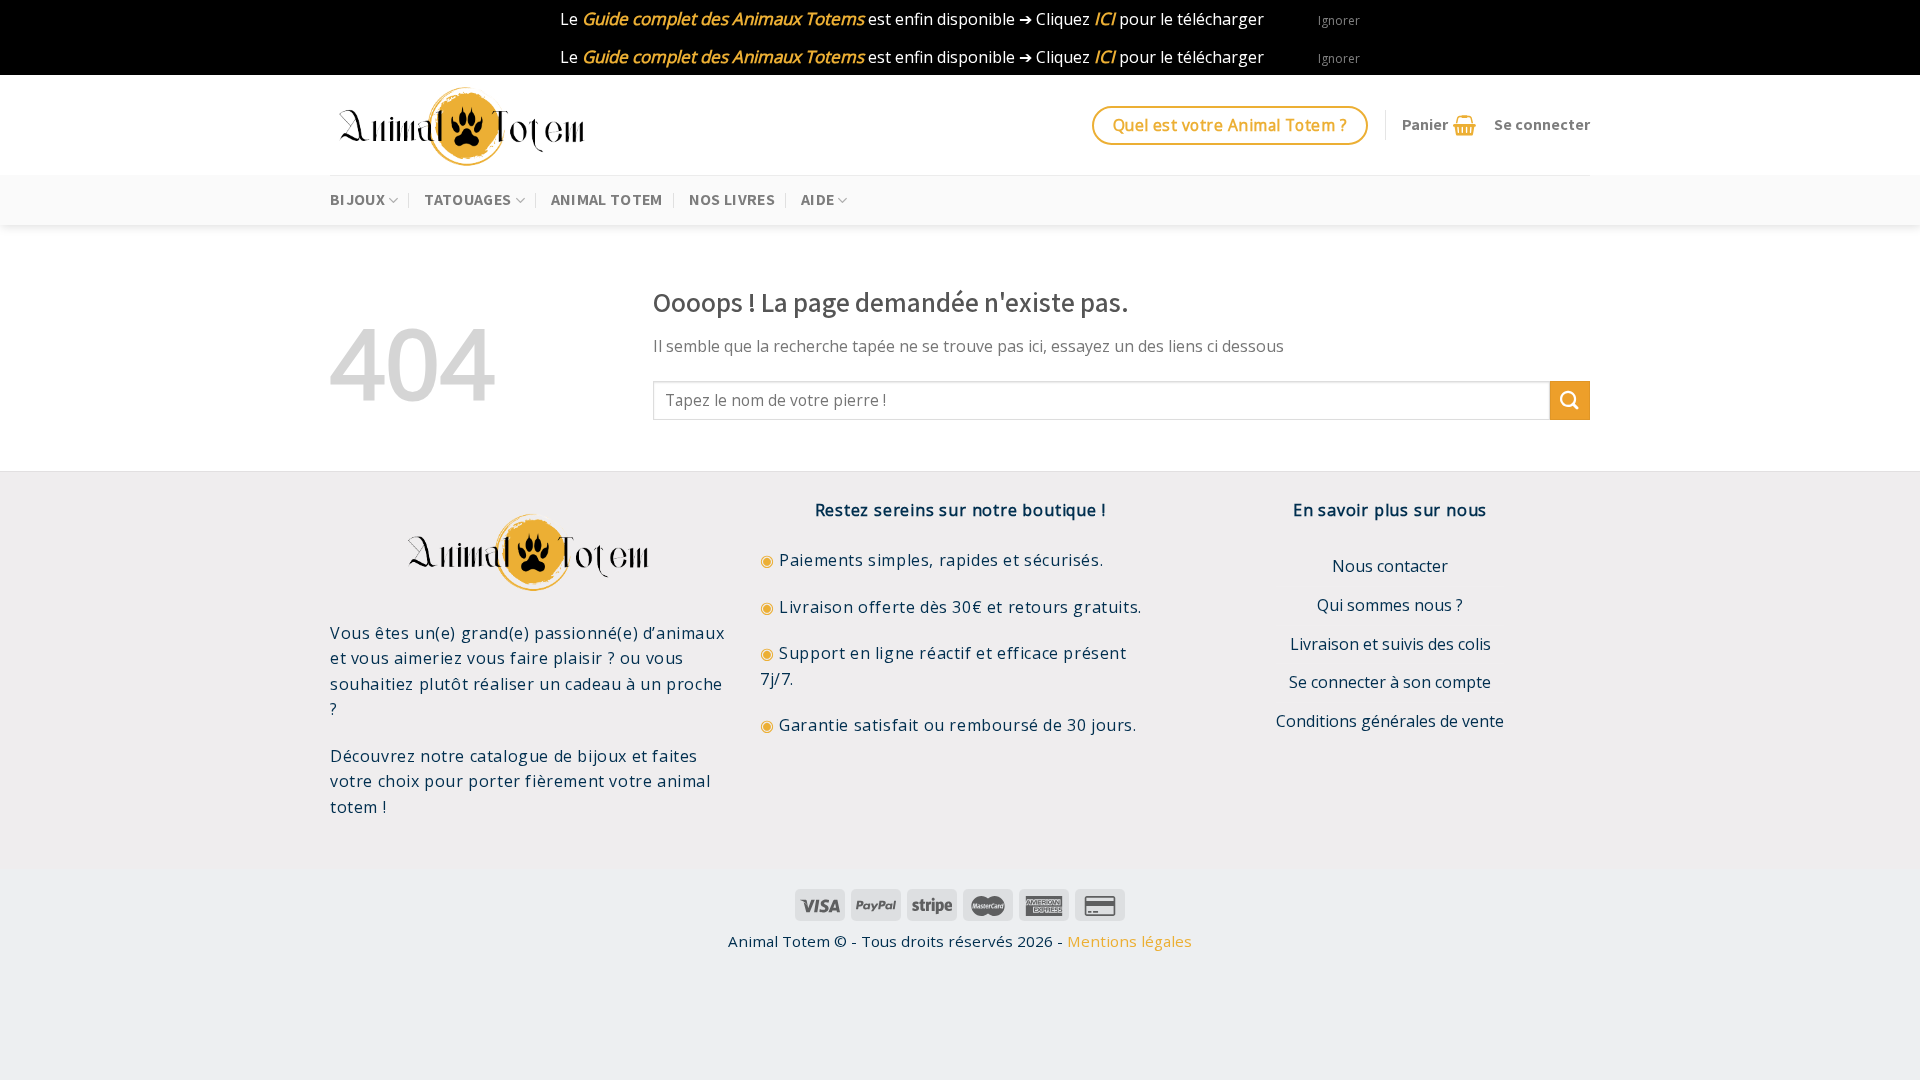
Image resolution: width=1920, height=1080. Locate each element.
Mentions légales (1129, 941)
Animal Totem (607, 199)
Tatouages (467, 199)
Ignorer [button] (1339, 20)
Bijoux (357, 199)
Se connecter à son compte (1390, 682)
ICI (1104, 18)
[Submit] (1570, 400)
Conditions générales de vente (1390, 721)
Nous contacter (1390, 566)
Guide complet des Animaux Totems (723, 18)
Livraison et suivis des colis (1390, 644)
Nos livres (732, 199)
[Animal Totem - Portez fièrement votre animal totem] (480, 125)
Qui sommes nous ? (1390, 605)
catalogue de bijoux (548, 756)
